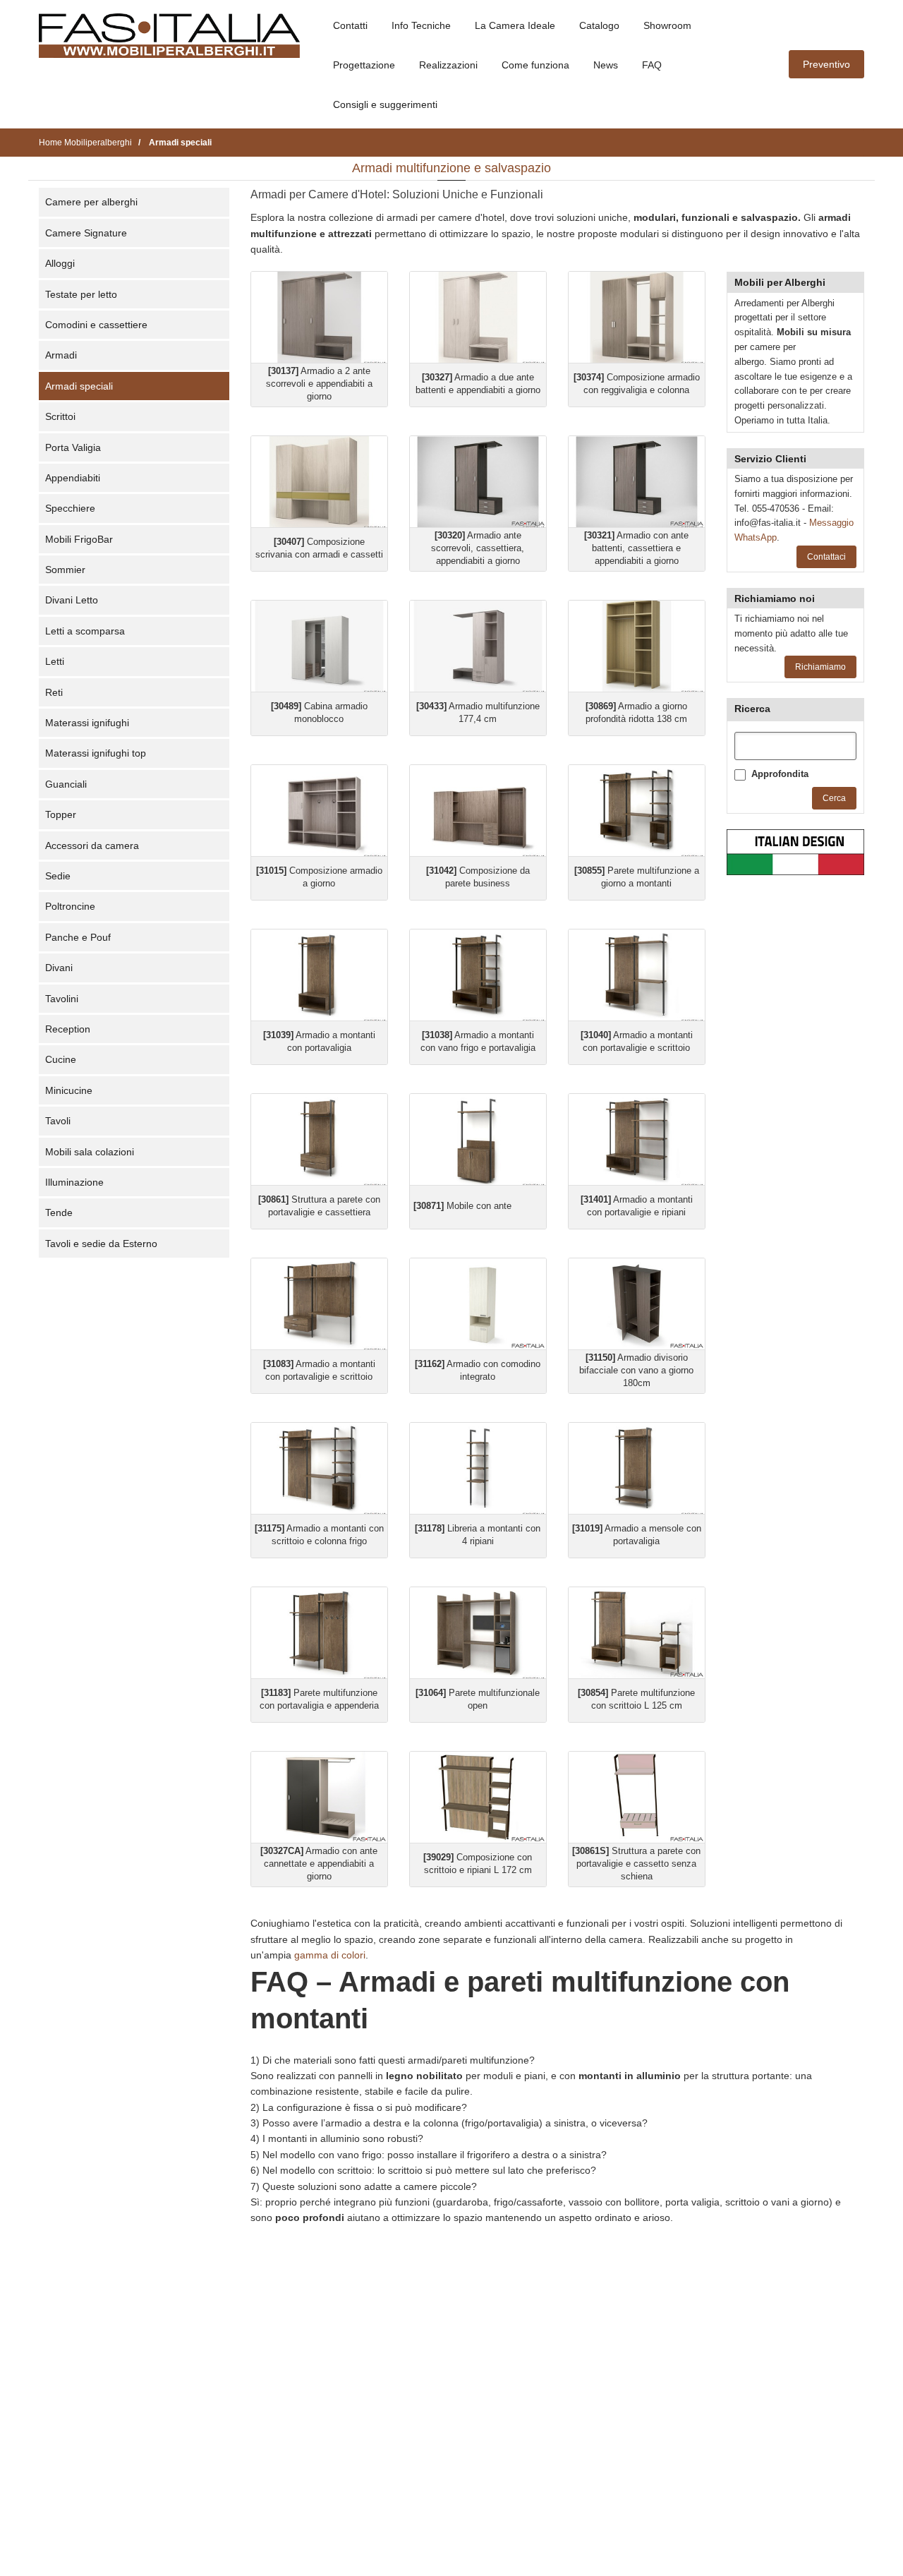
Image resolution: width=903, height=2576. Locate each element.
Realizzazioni (448, 65)
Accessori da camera (92, 845)
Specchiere (70, 508)
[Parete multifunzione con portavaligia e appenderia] (319, 1633)
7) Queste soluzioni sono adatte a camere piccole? (364, 2186)
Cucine (61, 1059)
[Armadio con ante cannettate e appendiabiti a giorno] (319, 1797)
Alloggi (60, 263)
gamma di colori (330, 1955)
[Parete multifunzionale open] (478, 1633)
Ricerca (752, 709)
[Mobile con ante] (478, 1139)
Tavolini (62, 999)
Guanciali (66, 784)
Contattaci (826, 557)
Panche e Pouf (78, 937)
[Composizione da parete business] (478, 811)
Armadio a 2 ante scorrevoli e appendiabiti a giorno (319, 384)
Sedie (58, 876)
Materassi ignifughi (87, 723)
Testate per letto (81, 294)
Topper (61, 814)
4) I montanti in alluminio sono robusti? (337, 2138)
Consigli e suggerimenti (385, 104)
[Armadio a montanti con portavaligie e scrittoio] (637, 975)
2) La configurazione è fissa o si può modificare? (359, 2107)
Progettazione (364, 65)
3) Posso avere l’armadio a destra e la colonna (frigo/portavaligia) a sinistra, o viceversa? (449, 2123)
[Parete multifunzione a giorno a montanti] (637, 811)
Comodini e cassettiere (96, 325)
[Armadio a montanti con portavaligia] (319, 975)
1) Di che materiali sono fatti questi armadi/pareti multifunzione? (393, 2060)
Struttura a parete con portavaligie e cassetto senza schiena (636, 1864)
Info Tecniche (421, 25)
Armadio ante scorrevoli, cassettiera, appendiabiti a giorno (478, 548)
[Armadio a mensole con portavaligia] (637, 1468)
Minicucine (69, 1090)
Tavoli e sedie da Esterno (101, 1244)
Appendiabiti (73, 478)
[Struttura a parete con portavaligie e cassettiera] (319, 1139)
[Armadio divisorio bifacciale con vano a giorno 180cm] (637, 1304)
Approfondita (780, 774)
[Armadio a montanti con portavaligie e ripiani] (637, 1139)
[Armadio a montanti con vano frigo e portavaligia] (478, 975)
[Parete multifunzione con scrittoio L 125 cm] (637, 1633)
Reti (54, 692)
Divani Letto (72, 600)
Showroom (667, 25)
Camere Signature (86, 233)
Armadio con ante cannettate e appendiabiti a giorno (319, 1864)
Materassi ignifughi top (96, 753)
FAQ (652, 65)
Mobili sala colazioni (90, 1152)
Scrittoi (60, 416)
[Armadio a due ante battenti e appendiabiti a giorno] (478, 317)
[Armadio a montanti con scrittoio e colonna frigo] (319, 1468)
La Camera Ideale (515, 25)
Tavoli (58, 1121)
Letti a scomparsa (85, 631)
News (606, 65)
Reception (68, 1029)
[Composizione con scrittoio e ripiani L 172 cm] (478, 1797)
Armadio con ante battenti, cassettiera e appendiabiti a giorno (636, 548)
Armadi (61, 355)
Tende (59, 1212)
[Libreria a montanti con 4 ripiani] (478, 1468)
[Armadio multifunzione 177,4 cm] (478, 646)
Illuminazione (74, 1182)
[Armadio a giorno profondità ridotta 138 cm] (637, 646)
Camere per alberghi (91, 202)
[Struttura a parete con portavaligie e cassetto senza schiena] (637, 1797)
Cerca (834, 798)
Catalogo (599, 25)
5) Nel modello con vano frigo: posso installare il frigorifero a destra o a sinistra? (429, 2155)
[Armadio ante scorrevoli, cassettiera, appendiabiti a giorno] (478, 482)
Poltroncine (70, 906)
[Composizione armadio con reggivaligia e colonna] (637, 317)
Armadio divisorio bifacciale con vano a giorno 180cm (636, 1370)
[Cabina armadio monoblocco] (319, 646)
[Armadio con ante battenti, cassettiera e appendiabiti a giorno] (637, 482)
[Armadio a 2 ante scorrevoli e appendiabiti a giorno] (319, 317)
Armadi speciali (79, 386)
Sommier (65, 570)
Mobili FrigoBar (79, 539)
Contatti (350, 25)
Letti (55, 661)
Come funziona (535, 65)
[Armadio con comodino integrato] (478, 1304)
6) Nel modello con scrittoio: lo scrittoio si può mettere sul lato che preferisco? (423, 2170)
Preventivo (826, 64)
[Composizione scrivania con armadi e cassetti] (319, 482)
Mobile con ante (462, 1206)
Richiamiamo (820, 667)
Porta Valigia (73, 447)
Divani (59, 968)
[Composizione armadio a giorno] (319, 811)
